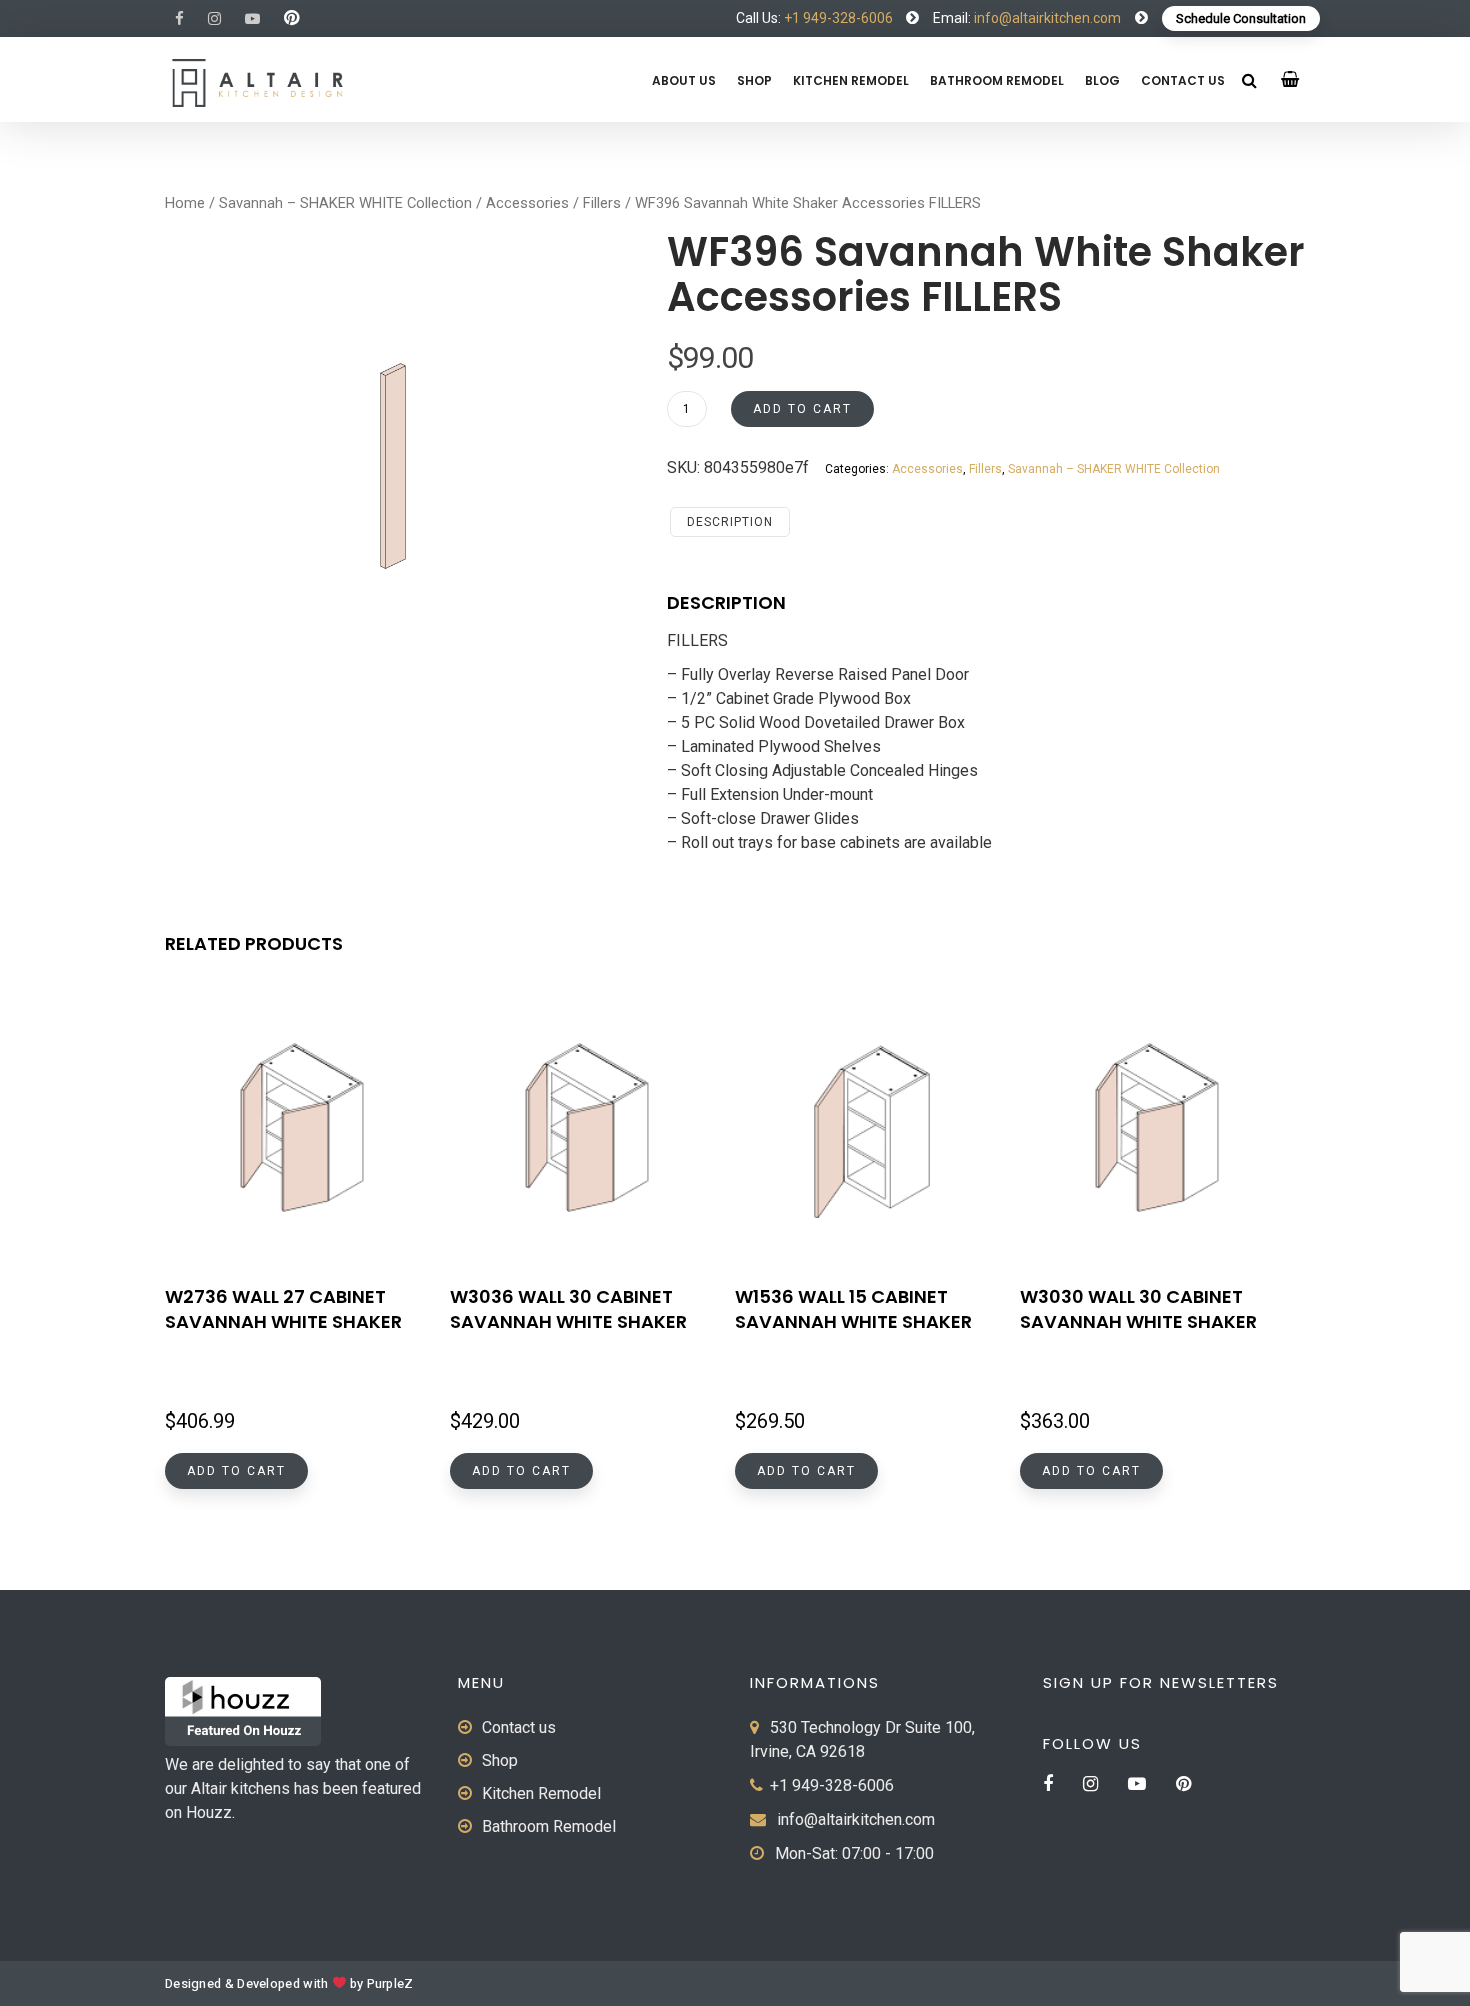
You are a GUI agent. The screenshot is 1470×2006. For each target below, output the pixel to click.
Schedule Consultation (1241, 18)
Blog (1102, 80)
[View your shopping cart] (1290, 79)
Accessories (527, 203)
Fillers (602, 203)
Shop (754, 80)
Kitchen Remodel (851, 80)
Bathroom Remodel (997, 80)
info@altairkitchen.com (1046, 18)
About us (684, 80)
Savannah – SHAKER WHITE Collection (345, 203)
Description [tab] (730, 522)
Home (185, 203)
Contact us (1183, 80)
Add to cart (802, 409)
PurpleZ (390, 1984)
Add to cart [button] (236, 1471)
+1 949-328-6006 (838, 18)
